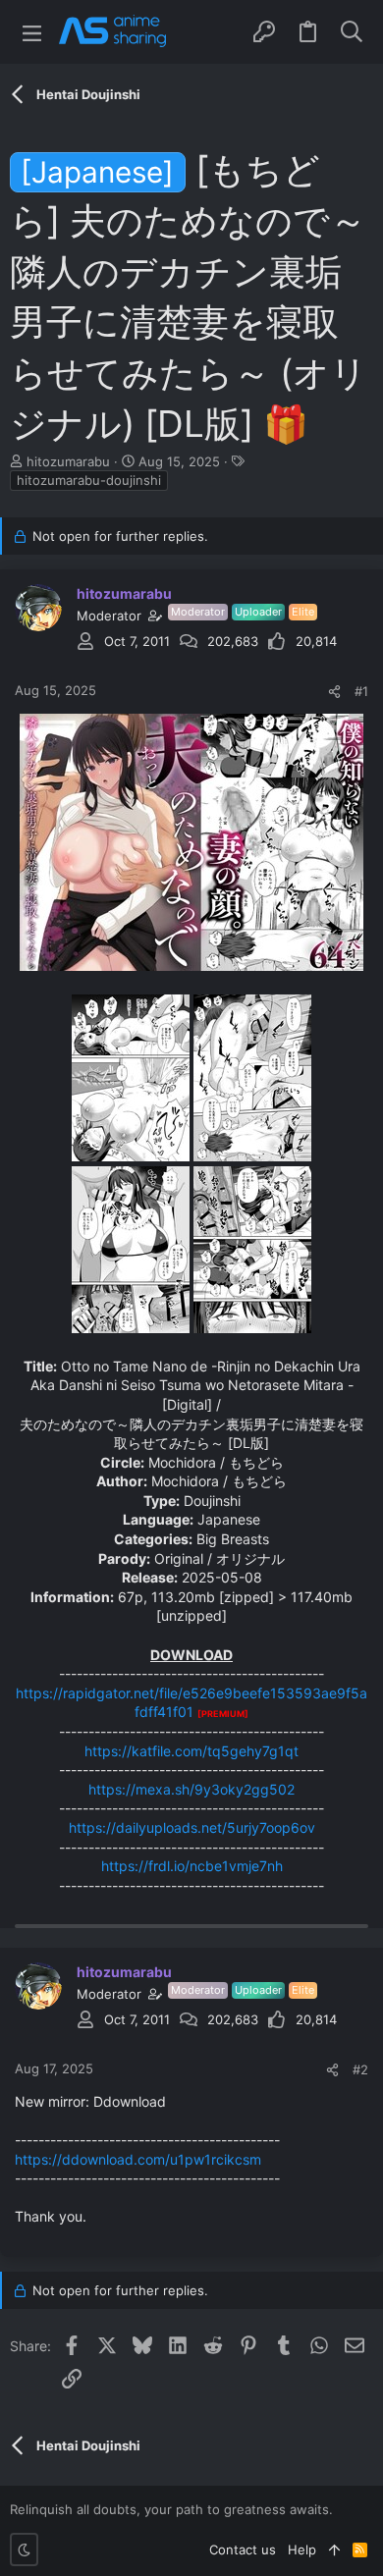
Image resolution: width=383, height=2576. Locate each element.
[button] (32, 32)
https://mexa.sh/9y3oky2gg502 (191, 1789)
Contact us (243, 2549)
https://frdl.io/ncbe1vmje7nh (192, 1866)
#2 (360, 2069)
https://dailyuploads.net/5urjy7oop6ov (192, 1827)
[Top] (334, 2549)
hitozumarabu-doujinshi (89, 480)
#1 (361, 691)
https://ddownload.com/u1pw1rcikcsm (138, 2159)
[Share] (334, 692)
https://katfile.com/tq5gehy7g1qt (191, 1751)
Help (302, 2549)
